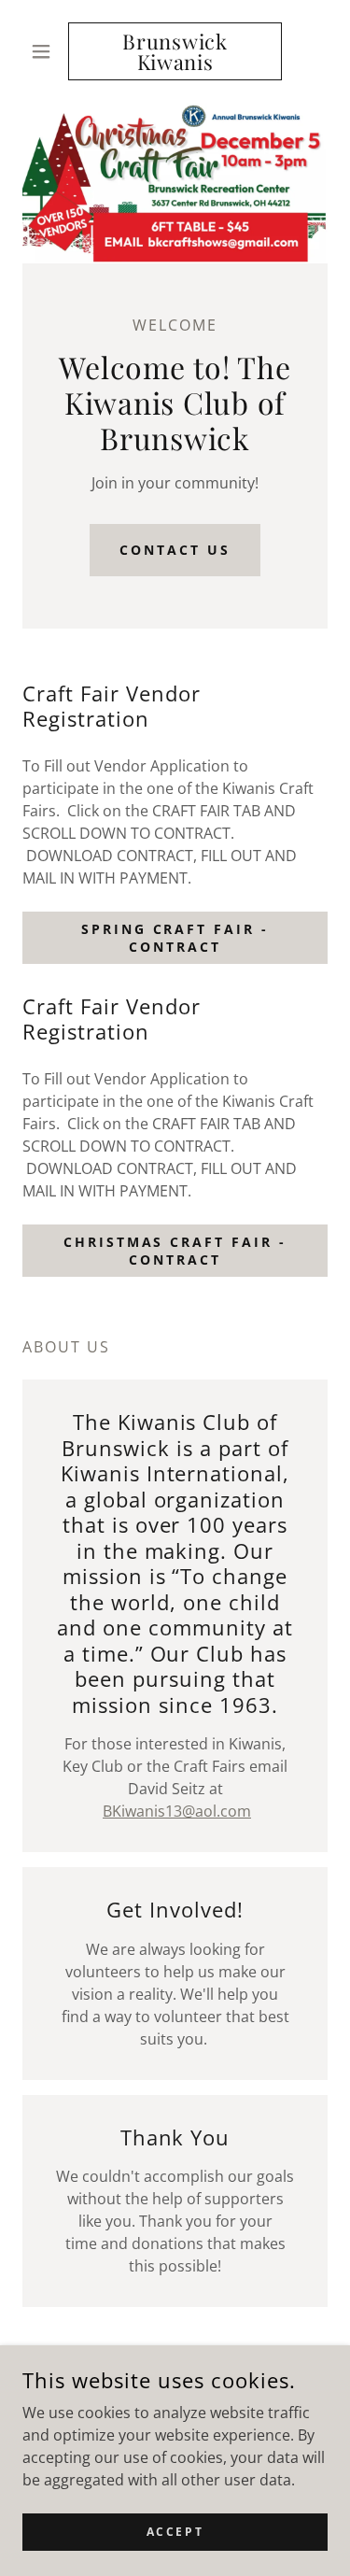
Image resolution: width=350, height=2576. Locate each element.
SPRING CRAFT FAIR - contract (175, 938)
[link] (175, 51)
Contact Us (175, 550)
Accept (175, 2532)
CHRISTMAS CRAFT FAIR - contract (175, 1251)
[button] (45, 51)
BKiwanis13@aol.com (177, 1811)
